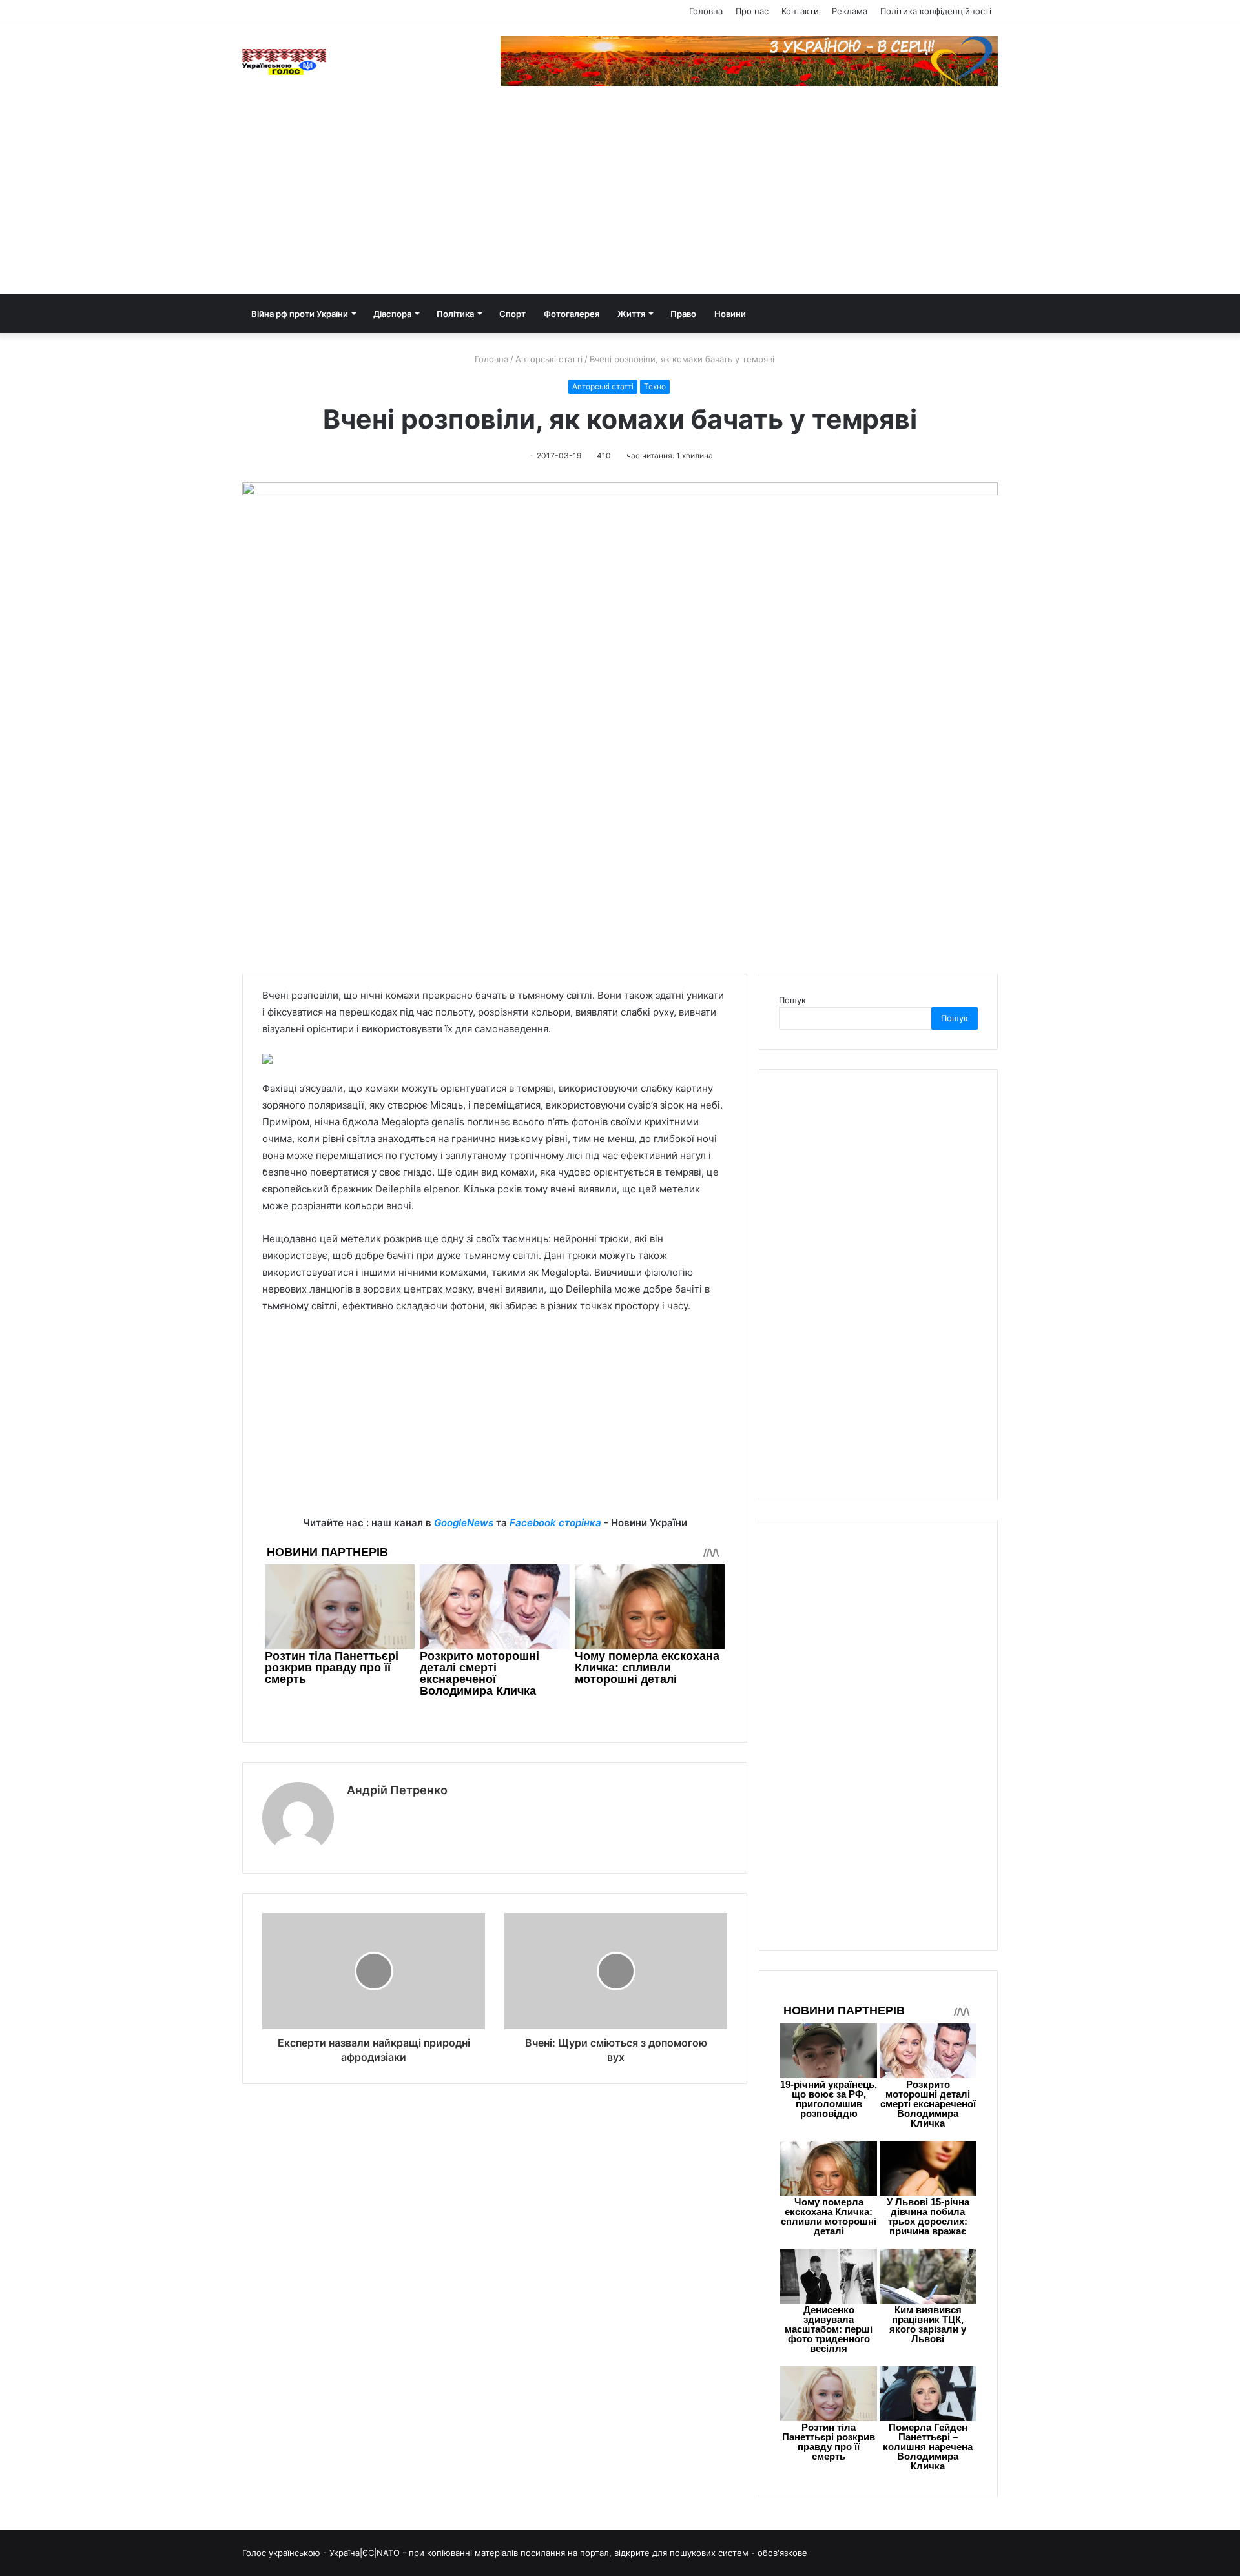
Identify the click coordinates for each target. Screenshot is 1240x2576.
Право (683, 314)
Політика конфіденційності (936, 11)
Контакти (800, 11)
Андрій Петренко (397, 1790)
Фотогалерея (572, 314)
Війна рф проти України (300, 314)
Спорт (512, 314)
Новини (730, 314)
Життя (631, 314)
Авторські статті (549, 359)
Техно (655, 386)
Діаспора (392, 314)
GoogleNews (464, 1523)
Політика (455, 314)
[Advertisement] (620, 198)
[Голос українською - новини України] (284, 62)
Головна (706, 11)
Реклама (850, 11)
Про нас (752, 11)
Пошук (792, 1000)
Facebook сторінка (555, 1523)
